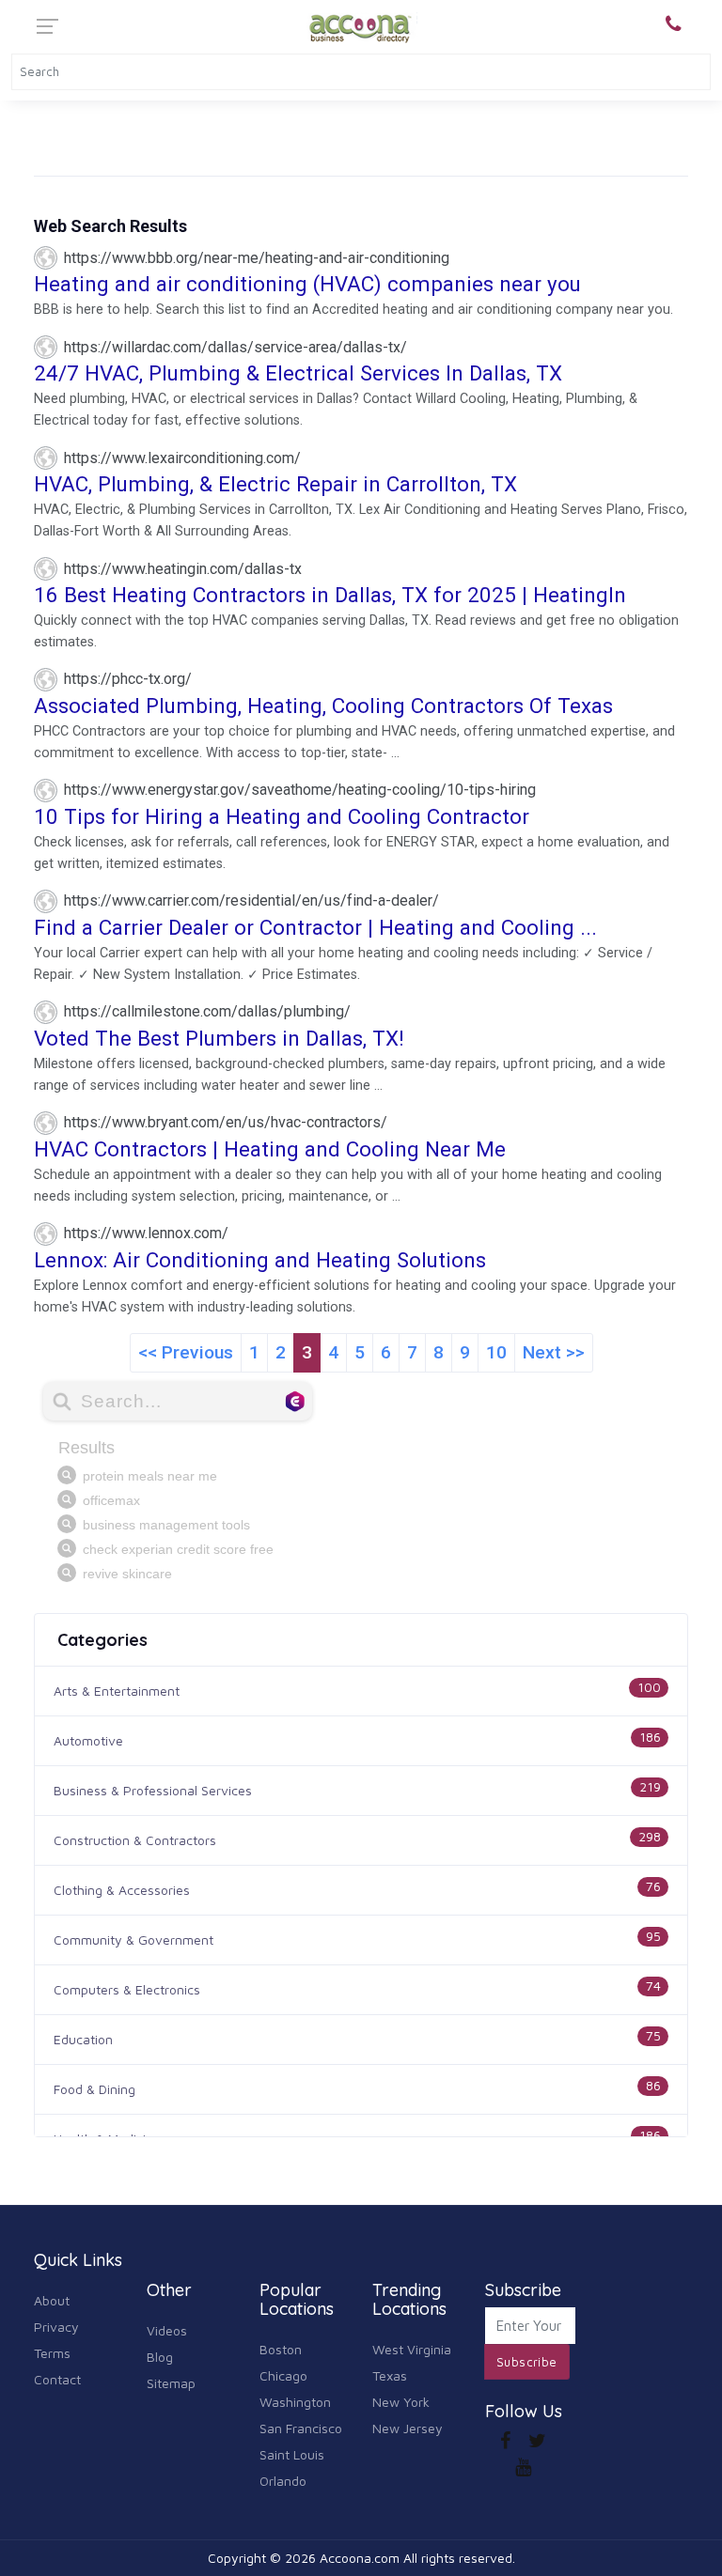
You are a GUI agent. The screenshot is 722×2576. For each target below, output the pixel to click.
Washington (295, 2402)
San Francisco (301, 2428)
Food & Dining (94, 2089)
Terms (52, 2353)
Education (83, 2039)
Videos (167, 2330)
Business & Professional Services (153, 1790)
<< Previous (186, 1352)
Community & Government (133, 1940)
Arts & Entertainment (117, 1691)
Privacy (56, 2327)
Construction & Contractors (135, 1840)
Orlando (283, 2481)
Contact (57, 2379)
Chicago (283, 2375)
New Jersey (408, 2428)
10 (496, 1352)
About (52, 2300)
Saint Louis (292, 2454)
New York (401, 2402)
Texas (390, 2375)
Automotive (88, 1740)
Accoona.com (360, 2558)
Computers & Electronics (127, 1989)
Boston (281, 2349)
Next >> (554, 1352)
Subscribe (527, 2362)
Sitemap (171, 2383)
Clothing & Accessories (122, 1890)
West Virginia (412, 2349)
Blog (160, 2357)
